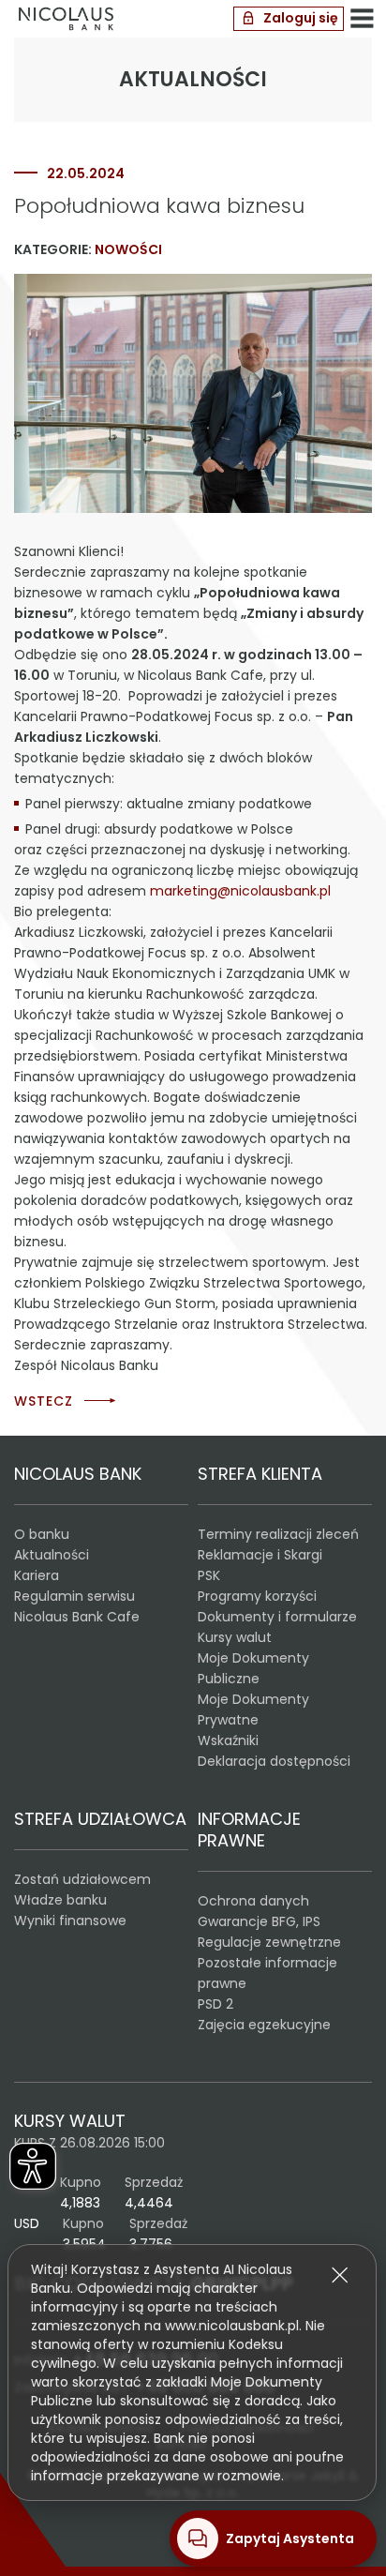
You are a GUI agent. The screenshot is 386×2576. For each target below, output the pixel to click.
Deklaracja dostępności (274, 1761)
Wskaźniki (228, 1740)
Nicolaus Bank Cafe (77, 1617)
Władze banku (60, 1900)
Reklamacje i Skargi (260, 1555)
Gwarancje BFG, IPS (259, 1921)
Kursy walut (235, 1637)
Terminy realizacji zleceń (278, 1534)
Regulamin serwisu (74, 1596)
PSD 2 (215, 2004)
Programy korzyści (257, 1596)
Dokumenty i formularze (277, 1617)
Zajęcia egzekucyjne (264, 2025)
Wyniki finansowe (70, 1921)
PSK (209, 1575)
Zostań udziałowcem (82, 1879)
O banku (42, 1534)
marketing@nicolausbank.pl (240, 891)
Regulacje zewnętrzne (269, 1942)
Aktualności (52, 1555)
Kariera (37, 1575)
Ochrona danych (253, 1901)
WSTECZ (44, 1401)
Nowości (128, 249)
